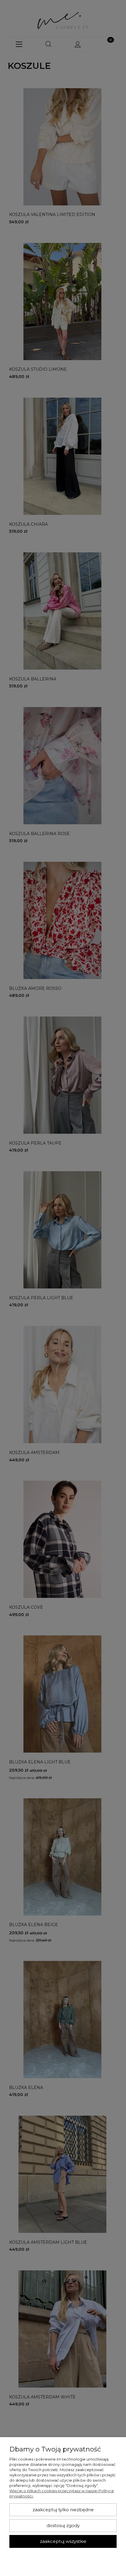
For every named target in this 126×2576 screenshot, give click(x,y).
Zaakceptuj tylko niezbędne (63, 2510)
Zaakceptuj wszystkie (63, 2541)
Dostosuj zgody (63, 2526)
